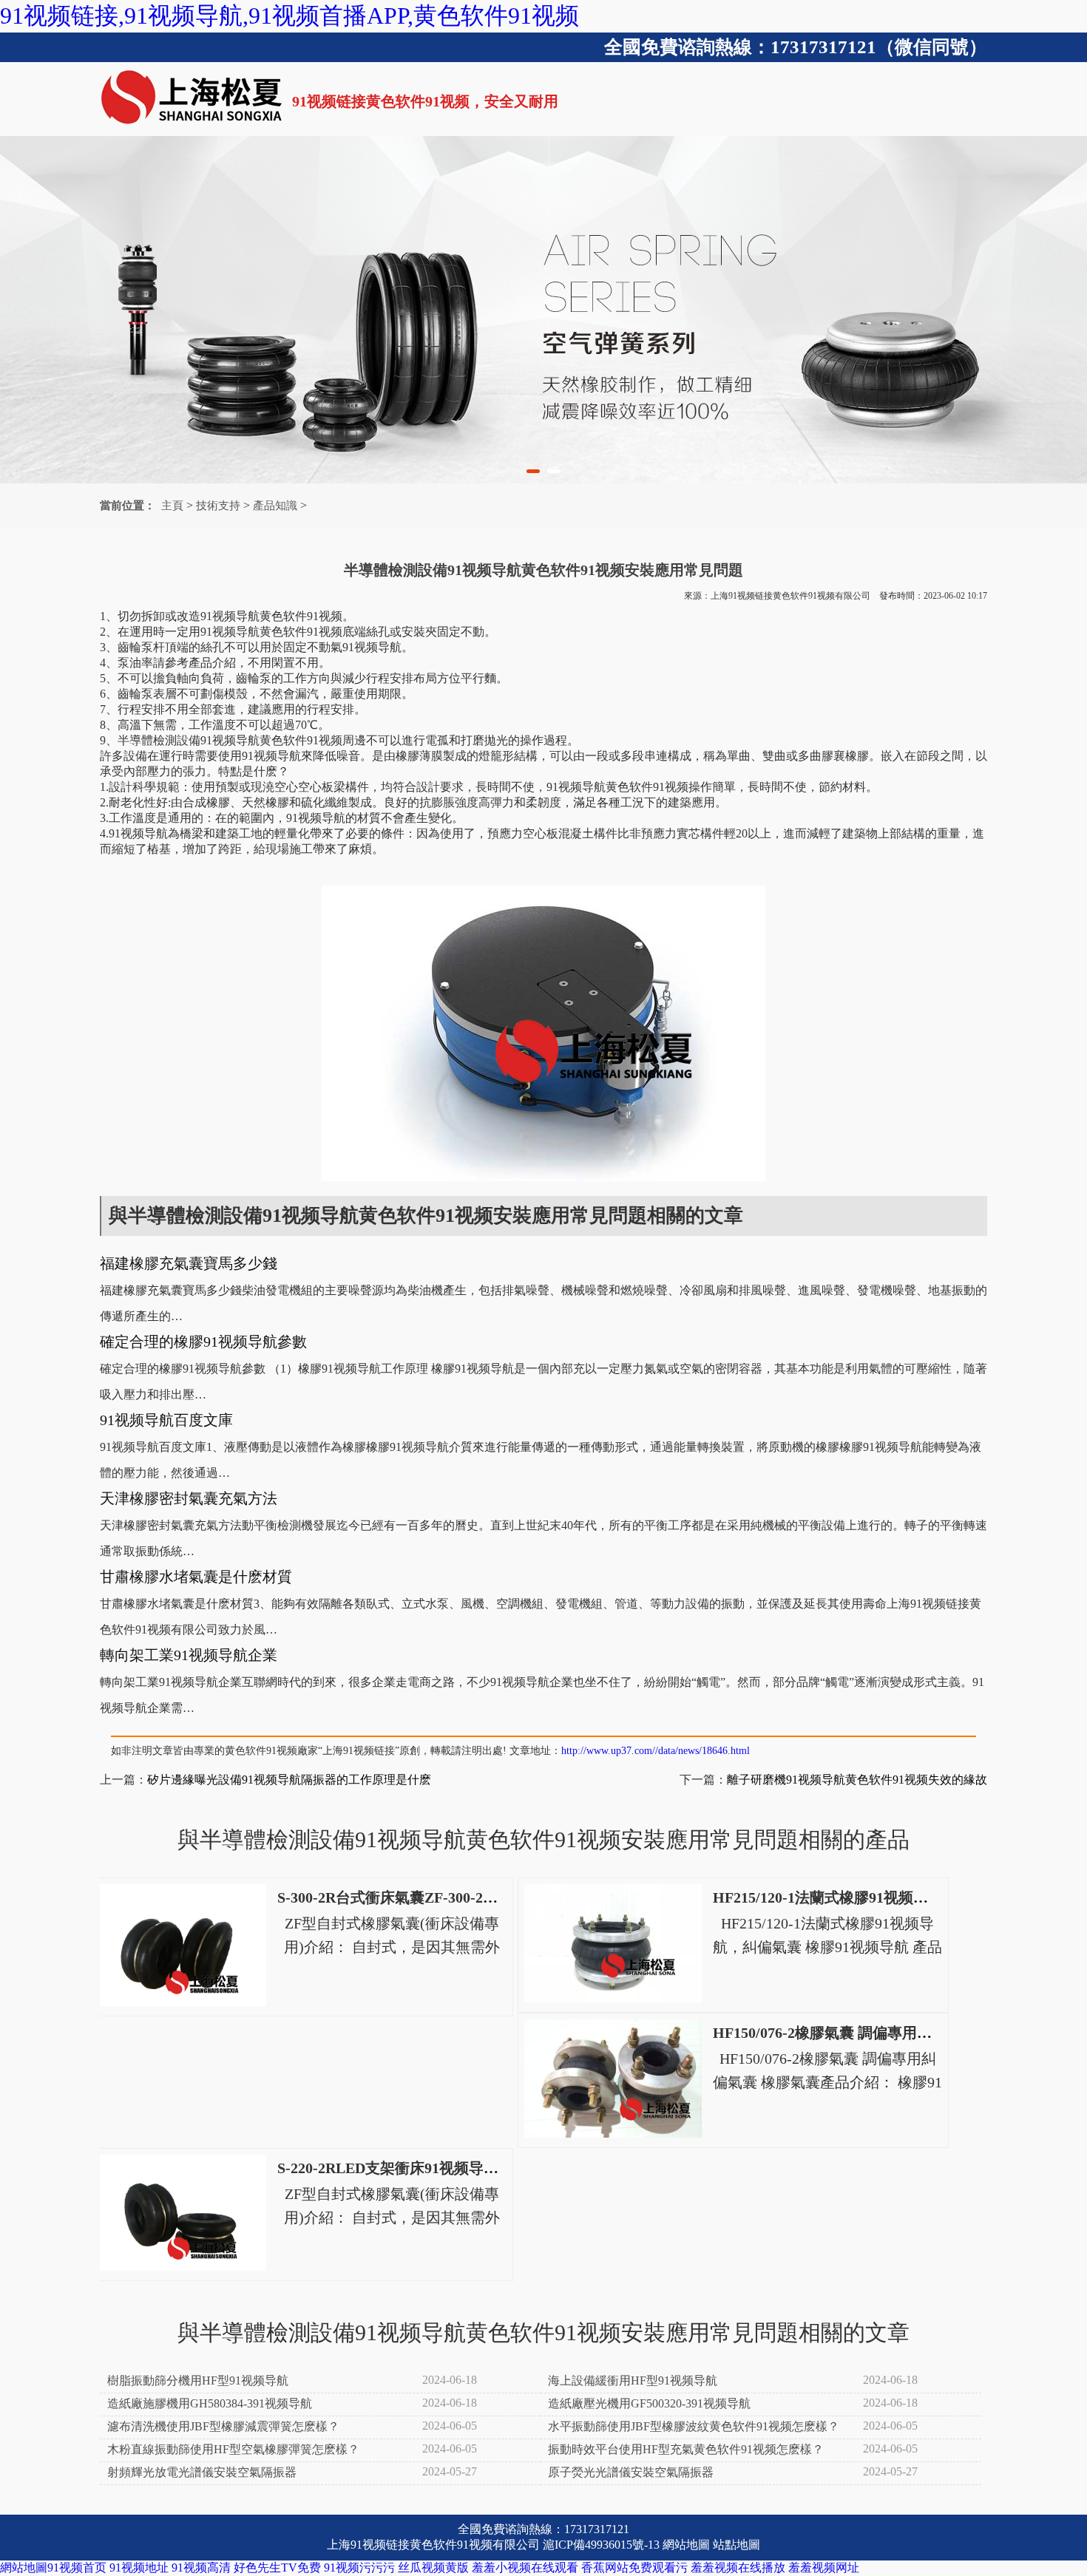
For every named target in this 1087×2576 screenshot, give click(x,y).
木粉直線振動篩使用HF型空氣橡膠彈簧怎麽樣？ (233, 2449)
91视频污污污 (359, 2567)
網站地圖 (686, 2545)
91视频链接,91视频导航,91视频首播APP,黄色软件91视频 (289, 16)
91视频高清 (201, 2567)
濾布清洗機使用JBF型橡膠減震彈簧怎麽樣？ (223, 2426)
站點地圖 (736, 2545)
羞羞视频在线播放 (738, 2567)
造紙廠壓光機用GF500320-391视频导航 (649, 2403)
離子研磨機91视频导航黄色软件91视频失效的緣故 (857, 1780)
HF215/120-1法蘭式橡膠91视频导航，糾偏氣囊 (865, 1897)
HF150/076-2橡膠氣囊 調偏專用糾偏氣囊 (844, 2033)
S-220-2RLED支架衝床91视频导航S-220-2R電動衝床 (447, 2168)
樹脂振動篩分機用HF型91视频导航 (198, 2380)
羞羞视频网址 (824, 2567)
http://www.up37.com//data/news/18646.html (656, 1751)
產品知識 (275, 506)
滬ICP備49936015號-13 (601, 2545)
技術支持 (218, 506)
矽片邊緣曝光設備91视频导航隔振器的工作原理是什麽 (289, 1780)
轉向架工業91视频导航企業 (189, 1655)
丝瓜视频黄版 (433, 2567)
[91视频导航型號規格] (543, 310)
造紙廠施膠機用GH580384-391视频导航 (210, 2403)
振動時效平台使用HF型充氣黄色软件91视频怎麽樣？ (686, 2449)
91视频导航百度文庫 (166, 1420)
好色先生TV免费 (277, 2567)
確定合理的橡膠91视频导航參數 (203, 1342)
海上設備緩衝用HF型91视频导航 (633, 2380)
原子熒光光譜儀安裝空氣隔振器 (631, 2472)
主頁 (172, 506)
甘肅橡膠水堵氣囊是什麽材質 (196, 1577)
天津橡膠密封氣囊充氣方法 (189, 1498)
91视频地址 (139, 2567)
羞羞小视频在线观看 (525, 2567)
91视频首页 (77, 2567)
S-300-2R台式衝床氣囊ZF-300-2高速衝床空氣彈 (432, 1897)
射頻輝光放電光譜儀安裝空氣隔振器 (202, 2472)
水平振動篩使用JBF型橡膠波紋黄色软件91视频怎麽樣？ (694, 2426)
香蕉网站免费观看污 (634, 2567)
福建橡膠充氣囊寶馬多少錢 (189, 1263)
